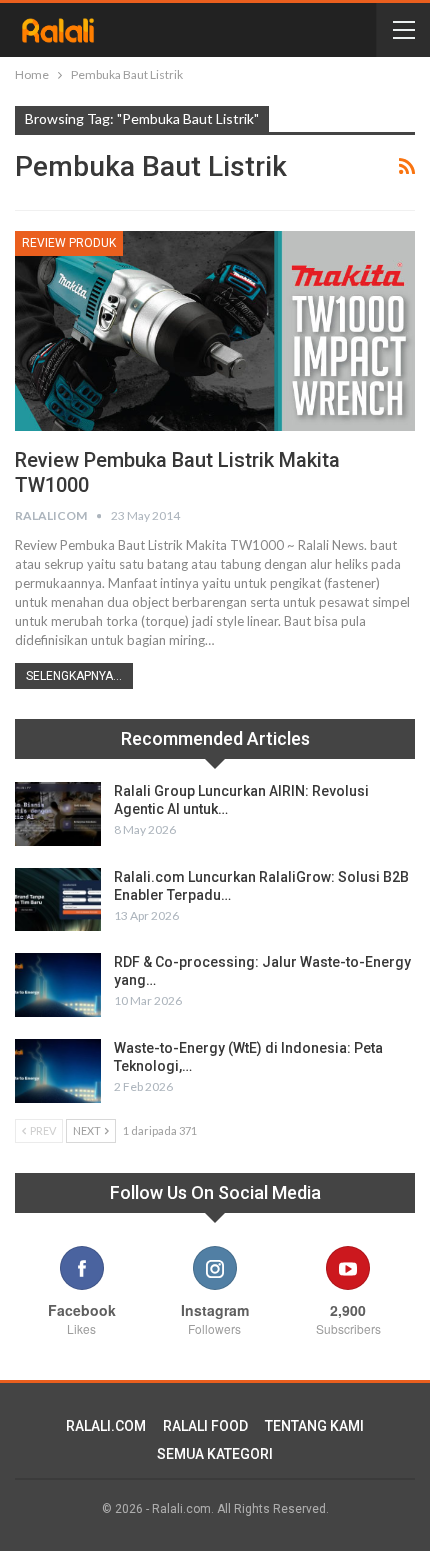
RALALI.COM (106, 1426)
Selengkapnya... (74, 676)
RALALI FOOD (205, 1426)
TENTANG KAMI (314, 1426)
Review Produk (69, 243)
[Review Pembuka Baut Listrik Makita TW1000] (215, 331)
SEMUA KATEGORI (215, 1454)
